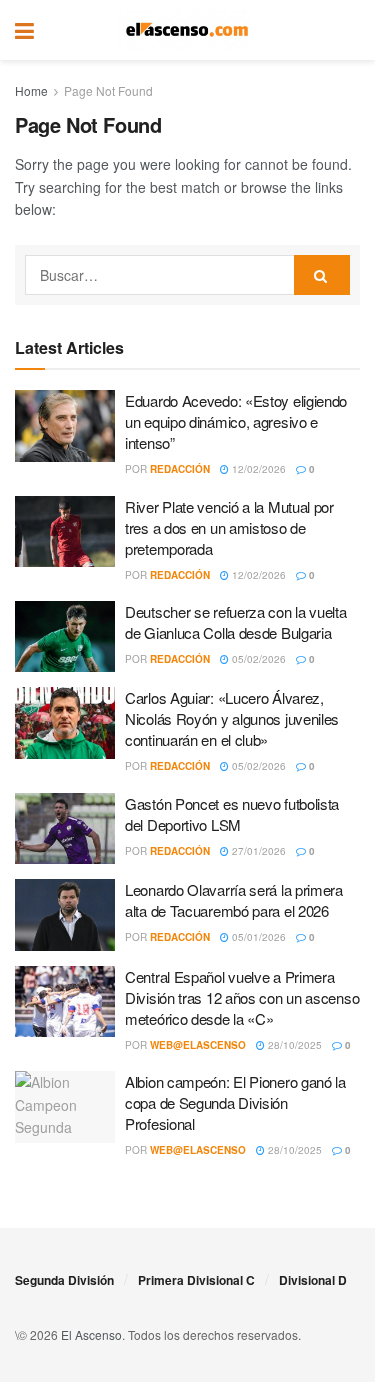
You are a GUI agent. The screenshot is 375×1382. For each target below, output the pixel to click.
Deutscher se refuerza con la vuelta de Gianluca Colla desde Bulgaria (236, 622)
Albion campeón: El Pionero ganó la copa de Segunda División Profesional (235, 1102)
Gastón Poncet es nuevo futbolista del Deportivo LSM (232, 814)
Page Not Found (108, 90)
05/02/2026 (257, 659)
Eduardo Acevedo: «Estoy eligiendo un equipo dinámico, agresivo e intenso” (236, 421)
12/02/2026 (257, 469)
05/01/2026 (257, 937)
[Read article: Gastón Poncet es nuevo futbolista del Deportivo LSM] (65, 829)
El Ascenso (91, 1334)
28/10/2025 (293, 1045)
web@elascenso (198, 1045)
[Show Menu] (24, 30)
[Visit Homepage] (187, 30)
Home (31, 90)
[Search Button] (350, 30)
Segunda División (64, 1280)
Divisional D (313, 1280)
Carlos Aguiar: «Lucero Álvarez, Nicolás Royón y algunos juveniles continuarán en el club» (232, 718)
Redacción (180, 469)
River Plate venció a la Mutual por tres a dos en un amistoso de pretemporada (229, 527)
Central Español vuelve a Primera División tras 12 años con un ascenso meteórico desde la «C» (242, 997)
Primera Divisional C (196, 1280)
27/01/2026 (257, 851)
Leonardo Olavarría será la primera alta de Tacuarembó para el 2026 (234, 900)
